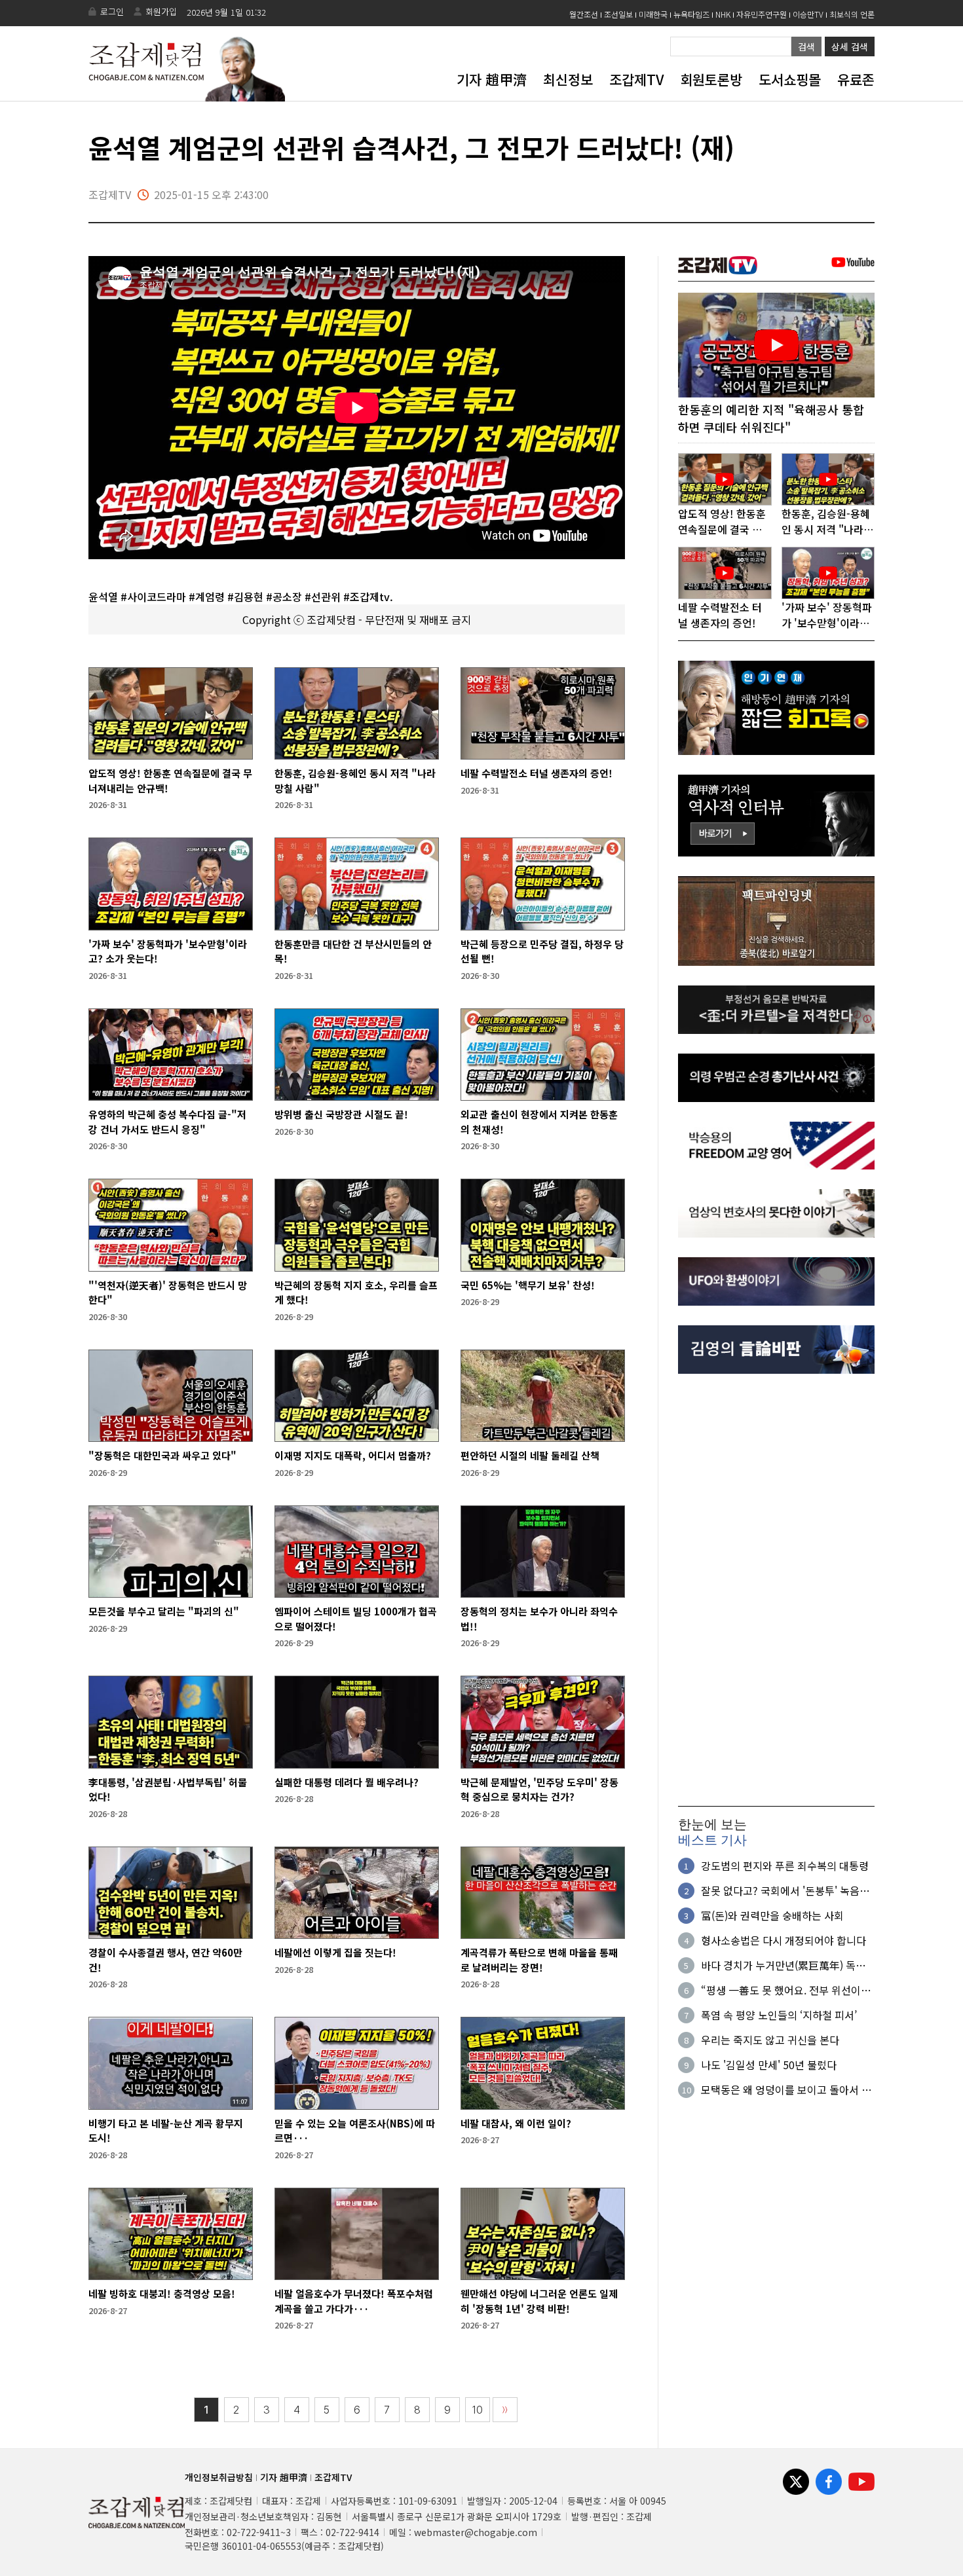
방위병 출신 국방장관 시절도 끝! (341, 1114)
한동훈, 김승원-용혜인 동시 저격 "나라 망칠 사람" (355, 781)
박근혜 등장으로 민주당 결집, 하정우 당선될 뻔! (542, 951)
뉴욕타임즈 (691, 14)
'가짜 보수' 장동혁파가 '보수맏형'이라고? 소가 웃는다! (168, 951)
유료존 (856, 79)
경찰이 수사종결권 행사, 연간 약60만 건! (165, 1960)
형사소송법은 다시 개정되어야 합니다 (784, 1940)
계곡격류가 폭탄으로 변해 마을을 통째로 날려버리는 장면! (539, 1960)
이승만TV (808, 14)
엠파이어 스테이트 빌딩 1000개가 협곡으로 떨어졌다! (356, 1619)
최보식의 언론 (852, 14)
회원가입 (161, 11)
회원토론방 (711, 79)
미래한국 (653, 14)
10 (478, 2410)
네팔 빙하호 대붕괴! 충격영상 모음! (162, 2293)
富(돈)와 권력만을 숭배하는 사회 (772, 1915)
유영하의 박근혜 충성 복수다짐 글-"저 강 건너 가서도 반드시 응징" (167, 1122)
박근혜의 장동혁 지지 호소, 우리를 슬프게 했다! (356, 1293)
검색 (806, 46)
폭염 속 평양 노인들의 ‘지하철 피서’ (779, 2015)
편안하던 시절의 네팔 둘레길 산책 (530, 1455)
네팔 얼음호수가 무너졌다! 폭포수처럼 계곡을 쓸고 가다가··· (354, 2301)
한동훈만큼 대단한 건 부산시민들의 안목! (353, 951)
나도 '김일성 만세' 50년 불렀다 (769, 2065)
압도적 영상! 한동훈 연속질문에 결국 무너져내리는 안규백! (170, 781)
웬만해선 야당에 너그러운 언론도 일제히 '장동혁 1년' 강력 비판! (539, 2301)
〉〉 (505, 2410)
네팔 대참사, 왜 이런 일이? (516, 2123)
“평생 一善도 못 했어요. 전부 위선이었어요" (786, 1990)
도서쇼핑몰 (790, 79)
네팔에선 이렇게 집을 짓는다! (335, 1952)
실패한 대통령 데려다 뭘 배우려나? (347, 1782)
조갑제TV (636, 79)
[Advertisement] (776, 1590)
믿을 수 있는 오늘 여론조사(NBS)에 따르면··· (355, 2131)
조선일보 (618, 14)
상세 (850, 46)
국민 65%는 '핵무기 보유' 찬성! (528, 1285)
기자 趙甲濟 (492, 79)
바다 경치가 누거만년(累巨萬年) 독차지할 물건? (783, 1965)
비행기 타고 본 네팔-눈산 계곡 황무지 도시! (166, 2131)
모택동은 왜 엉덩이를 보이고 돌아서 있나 (786, 2089)
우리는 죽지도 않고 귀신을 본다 (770, 2040)
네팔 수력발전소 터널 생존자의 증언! (537, 773)
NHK (723, 14)
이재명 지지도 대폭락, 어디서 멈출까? (353, 1455)
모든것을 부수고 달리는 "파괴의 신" (164, 1611)
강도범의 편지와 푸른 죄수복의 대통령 (785, 1866)
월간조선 (584, 14)
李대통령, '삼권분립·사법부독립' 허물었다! (168, 1790)
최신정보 (568, 79)
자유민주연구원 (762, 14)
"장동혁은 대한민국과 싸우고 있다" (162, 1455)
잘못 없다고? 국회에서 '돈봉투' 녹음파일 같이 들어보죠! (785, 1890)
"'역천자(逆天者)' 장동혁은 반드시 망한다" (168, 1293)
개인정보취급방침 (219, 2477)
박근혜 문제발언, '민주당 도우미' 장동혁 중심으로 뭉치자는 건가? (539, 1790)
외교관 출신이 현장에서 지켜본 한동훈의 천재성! (539, 1122)
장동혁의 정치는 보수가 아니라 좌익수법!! (539, 1619)
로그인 (112, 11)
